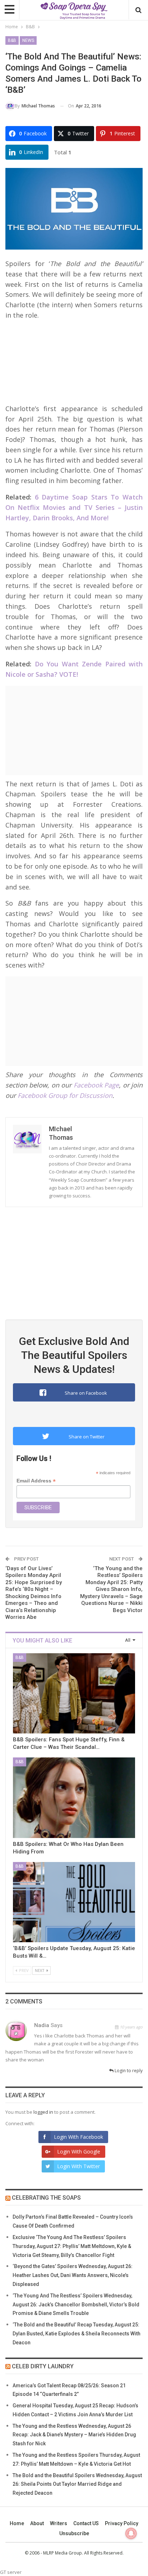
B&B (12, 40)
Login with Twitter (78, 2166)
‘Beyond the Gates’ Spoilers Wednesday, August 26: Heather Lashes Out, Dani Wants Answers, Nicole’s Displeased (73, 2275)
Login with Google (79, 2152)
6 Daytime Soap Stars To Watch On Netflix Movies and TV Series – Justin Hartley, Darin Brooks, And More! (74, 507)
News (28, 40)
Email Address (36, 1481)
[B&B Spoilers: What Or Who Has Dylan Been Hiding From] (74, 1798)
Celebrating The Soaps (46, 2198)
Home (17, 2523)
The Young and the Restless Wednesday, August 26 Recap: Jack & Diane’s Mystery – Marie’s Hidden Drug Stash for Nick (74, 2435)
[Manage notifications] (131, 2533)
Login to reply (128, 2071)
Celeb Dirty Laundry (43, 2366)
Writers (59, 2523)
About (37, 2523)
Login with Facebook (78, 2137)
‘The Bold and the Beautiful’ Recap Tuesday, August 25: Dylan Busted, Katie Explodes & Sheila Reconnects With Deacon (77, 2334)
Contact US (86, 2523)
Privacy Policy (122, 2523)
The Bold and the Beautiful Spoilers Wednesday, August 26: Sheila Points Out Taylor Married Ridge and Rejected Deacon (77, 2484)
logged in (43, 2112)
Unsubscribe (74, 2533)
